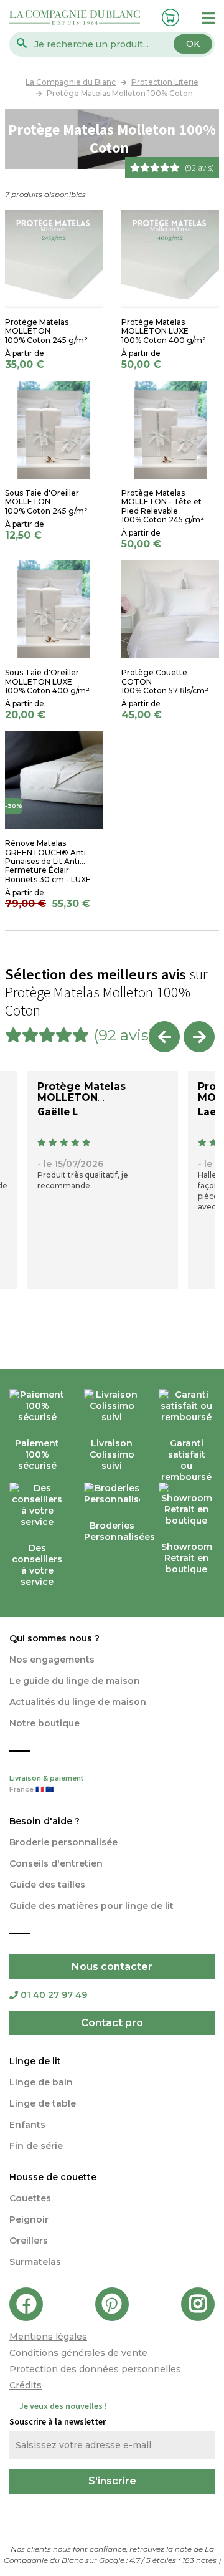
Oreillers (29, 2241)
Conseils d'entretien (56, 1863)
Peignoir (29, 2219)
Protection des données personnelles (95, 2369)
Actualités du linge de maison (78, 1702)
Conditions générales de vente (78, 2353)
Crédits (26, 2385)
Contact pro (112, 2023)
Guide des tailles (47, 1885)
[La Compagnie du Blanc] (75, 17)
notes (200, 2560)
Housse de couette (53, 2177)
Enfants (27, 2125)
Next (199, 1037)
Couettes (30, 2198)
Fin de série (36, 2146)
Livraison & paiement (46, 1784)
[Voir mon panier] (169, 16)
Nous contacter (112, 1967)
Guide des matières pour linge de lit (91, 1906)
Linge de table (43, 2103)
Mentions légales (48, 2337)
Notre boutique (44, 1723)
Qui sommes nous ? (54, 1638)
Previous (164, 1037)
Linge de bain (41, 2082)
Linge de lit (35, 2061)
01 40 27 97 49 (54, 1995)
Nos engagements (52, 1660)
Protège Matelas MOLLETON (82, 1092)
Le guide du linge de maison (75, 1681)
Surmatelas (35, 2262)
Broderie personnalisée (63, 1842)
